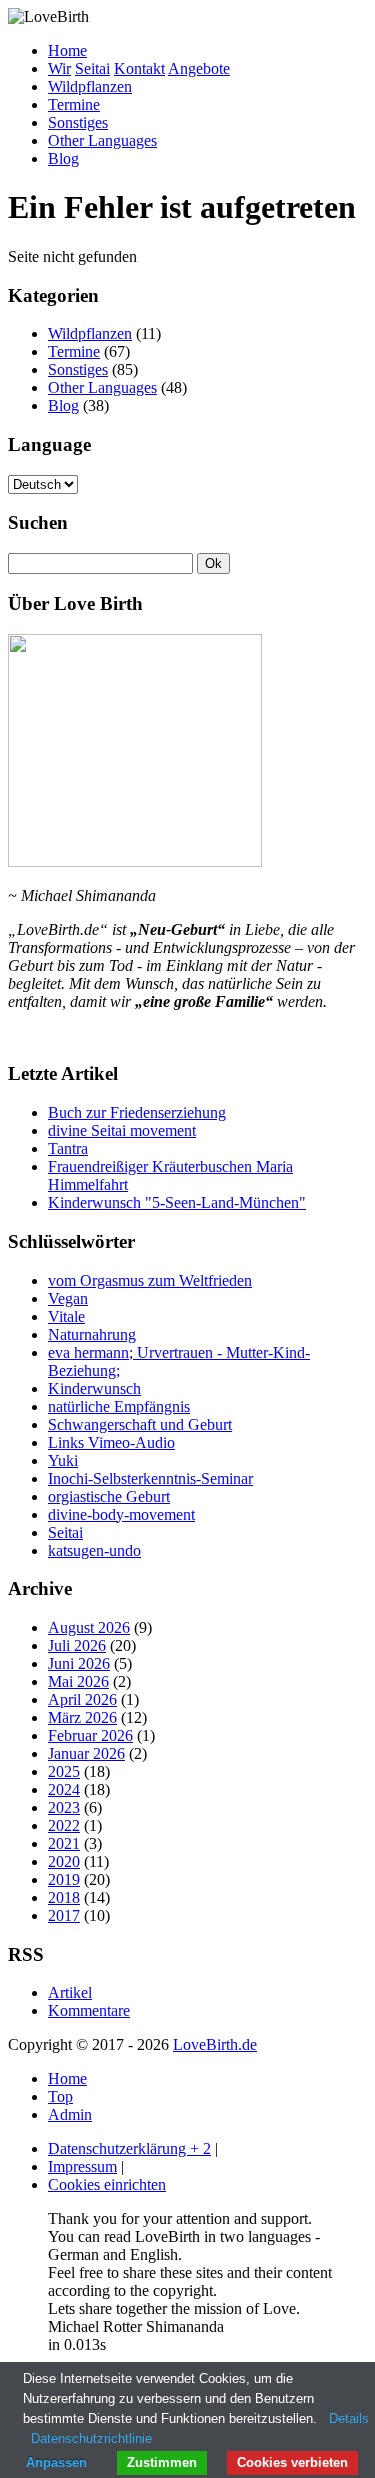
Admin (70, 2114)
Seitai (92, 68)
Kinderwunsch (94, 1388)
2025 (64, 1771)
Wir (59, 68)
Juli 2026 (77, 1645)
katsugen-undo (94, 1550)
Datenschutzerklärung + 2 (129, 2148)
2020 (64, 1861)
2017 (64, 1915)
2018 (64, 1897)
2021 (64, 1843)
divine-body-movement (121, 1514)
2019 (64, 1879)
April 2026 (82, 1699)
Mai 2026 (78, 1681)
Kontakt (139, 68)
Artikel (70, 1992)
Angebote (199, 68)
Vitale (66, 1316)
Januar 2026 (86, 1753)
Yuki (63, 1460)
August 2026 (89, 1627)
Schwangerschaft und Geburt (140, 1424)
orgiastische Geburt (109, 1496)
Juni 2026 (79, 1663)
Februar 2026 (90, 1735)
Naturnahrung (92, 1334)
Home (67, 50)
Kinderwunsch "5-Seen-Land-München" (177, 1202)
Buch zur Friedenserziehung (137, 1112)
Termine (74, 104)
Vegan (68, 1298)
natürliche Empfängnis (119, 1406)
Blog (63, 158)
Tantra (68, 1148)
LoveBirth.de (215, 2044)
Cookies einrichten (107, 2184)
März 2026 (82, 1717)
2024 (64, 1789)
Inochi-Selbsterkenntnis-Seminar (150, 1478)
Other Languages (102, 140)
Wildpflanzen (90, 86)
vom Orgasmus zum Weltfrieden (150, 1280)
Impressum (82, 2166)
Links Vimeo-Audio (111, 1442)
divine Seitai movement (122, 1130)
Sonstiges (78, 122)
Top (60, 2096)
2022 (64, 1825)
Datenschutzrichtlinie (91, 2438)
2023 (64, 1807)
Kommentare (89, 2010)
